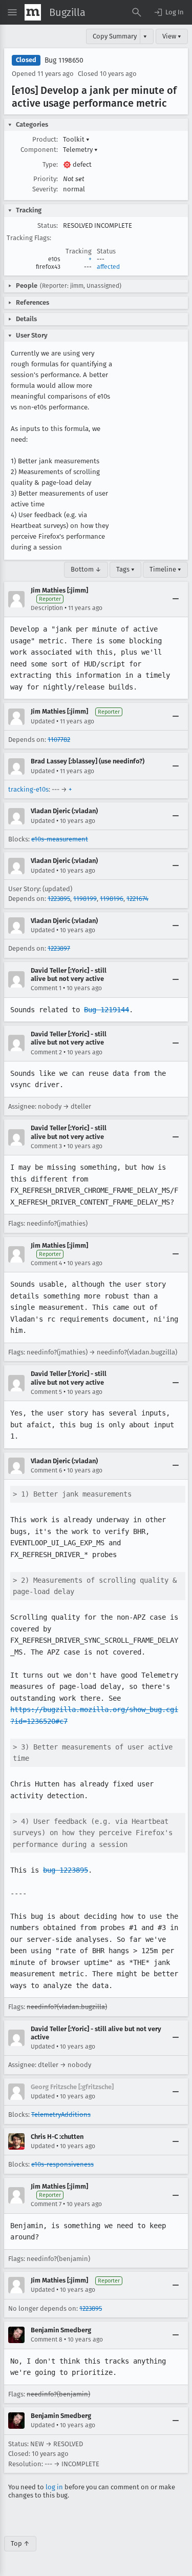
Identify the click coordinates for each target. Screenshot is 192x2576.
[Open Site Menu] (12, 12)
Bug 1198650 (64, 60)
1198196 (112, 899)
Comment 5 (46, 1392)
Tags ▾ (125, 569)
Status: (48, 225)
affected (108, 267)
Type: (50, 164)
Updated (43, 721)
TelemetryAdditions (61, 2115)
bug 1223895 (66, 1870)
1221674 (137, 899)
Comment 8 (47, 2339)
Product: (45, 139)
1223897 (59, 948)
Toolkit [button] (76, 139)
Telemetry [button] (80, 150)
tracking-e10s (28, 789)
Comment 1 (46, 988)
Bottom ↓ (86, 569)
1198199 (85, 899)
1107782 (59, 740)
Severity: (45, 189)
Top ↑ (20, 2543)
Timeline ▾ (165, 569)
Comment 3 (46, 1146)
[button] (168, 12)
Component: (39, 150)
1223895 (59, 899)
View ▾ (172, 36)
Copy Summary (115, 36)
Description (47, 608)
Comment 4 (46, 1263)
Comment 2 (46, 1052)
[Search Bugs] (137, 12)
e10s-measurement (60, 839)
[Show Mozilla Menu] (33, 12)
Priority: (46, 179)
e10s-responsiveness (62, 2164)
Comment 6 (46, 1470)
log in (54, 2487)
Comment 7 (46, 2204)
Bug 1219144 (106, 1010)
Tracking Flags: (29, 238)
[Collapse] (176, 599)
